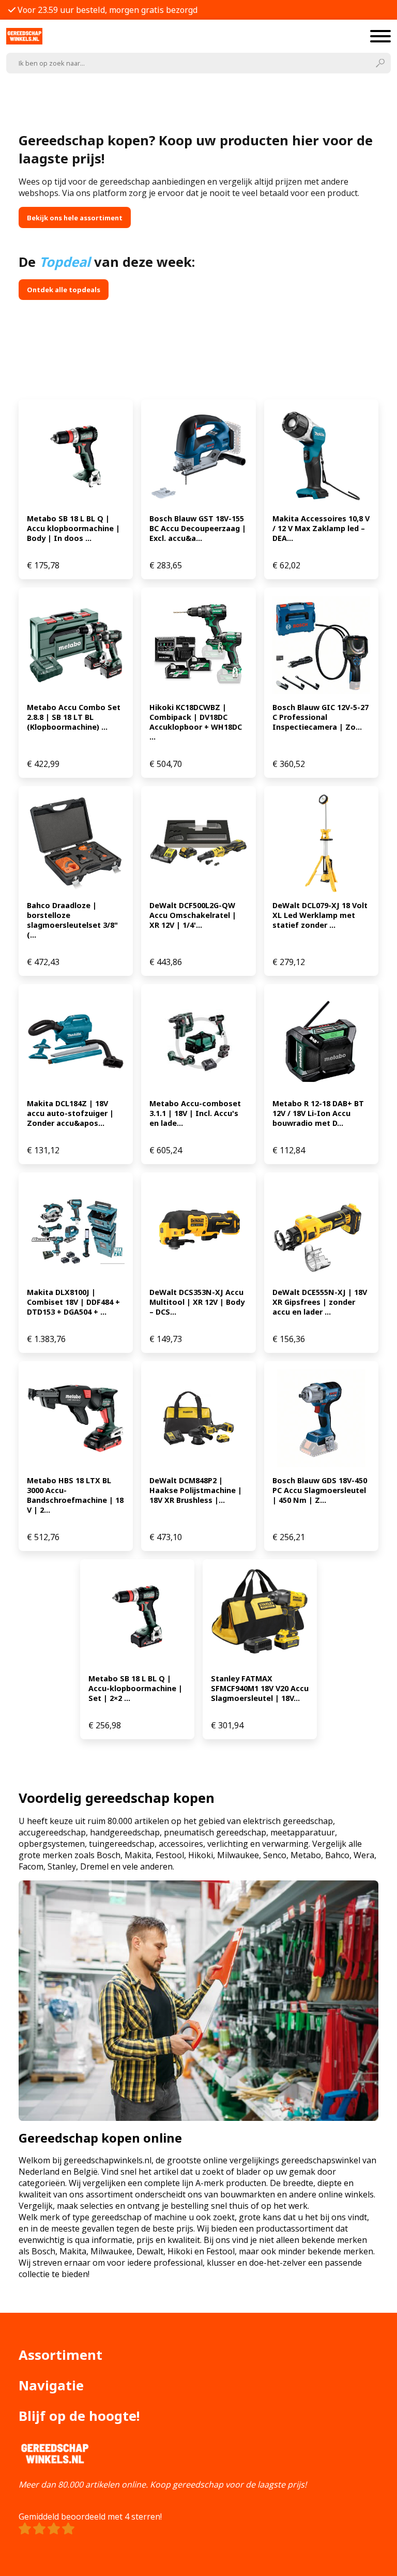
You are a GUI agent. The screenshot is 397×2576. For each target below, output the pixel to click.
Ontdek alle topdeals (64, 290)
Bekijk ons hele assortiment (75, 218)
